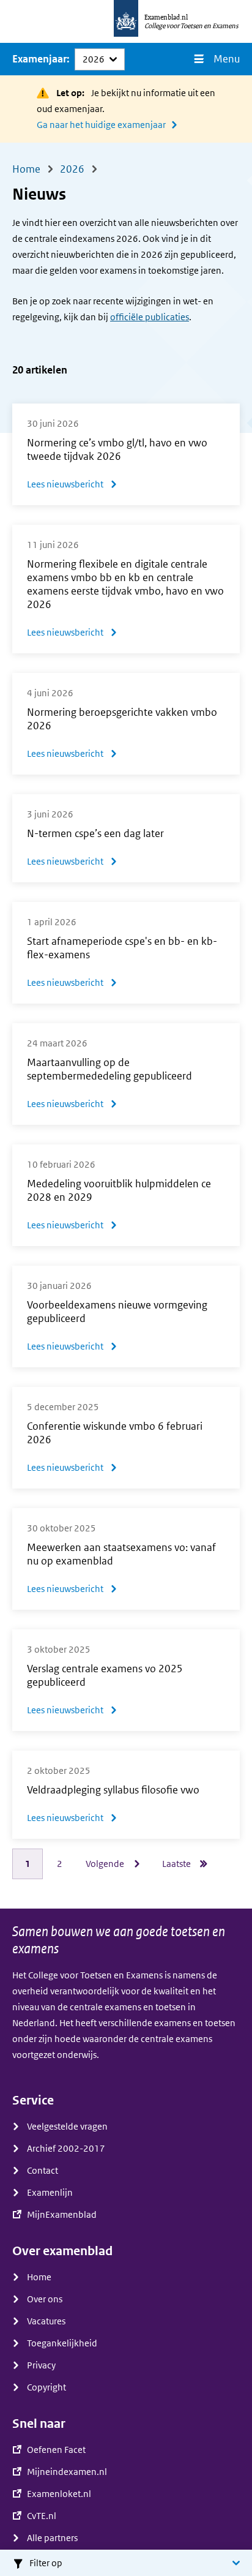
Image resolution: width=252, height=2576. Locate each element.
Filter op (46, 2563)
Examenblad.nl (166, 17)
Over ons (45, 2299)
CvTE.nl (42, 2516)
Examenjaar (39, 59)
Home (39, 2277)
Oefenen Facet (56, 2450)
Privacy (41, 2365)
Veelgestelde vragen (67, 2127)
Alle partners (52, 2538)
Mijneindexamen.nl (67, 2472)
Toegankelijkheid (62, 2343)
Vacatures (46, 2321)
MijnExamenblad (62, 2215)
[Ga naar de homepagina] (126, 21)
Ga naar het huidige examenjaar (101, 125)
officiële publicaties (150, 317)
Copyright (46, 2387)
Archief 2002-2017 (66, 2149)
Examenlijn (50, 2193)
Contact (43, 2171)
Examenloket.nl (59, 2494)
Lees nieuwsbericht (72, 486)
